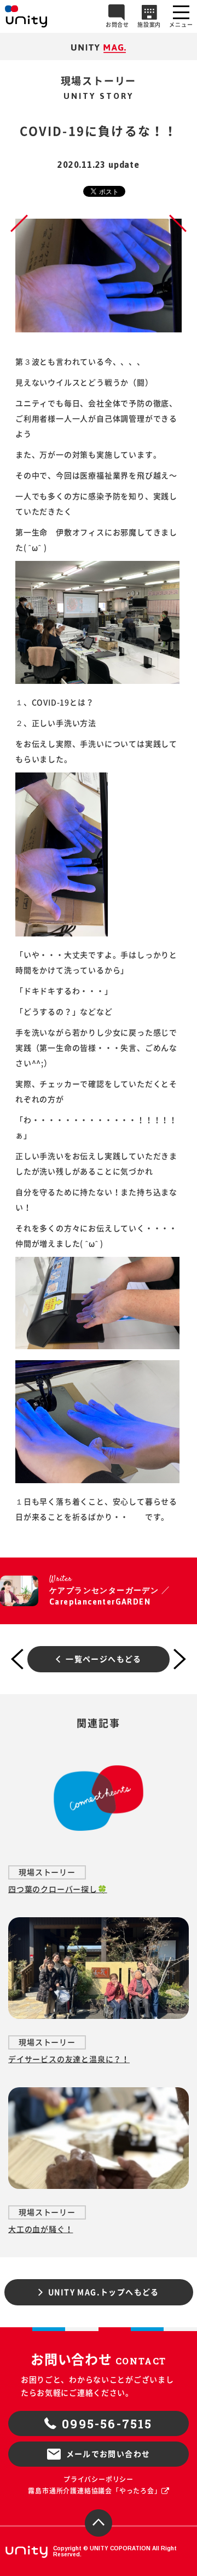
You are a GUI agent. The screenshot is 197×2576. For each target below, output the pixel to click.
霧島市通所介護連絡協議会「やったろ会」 (94, 2491)
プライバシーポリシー (99, 2479)
